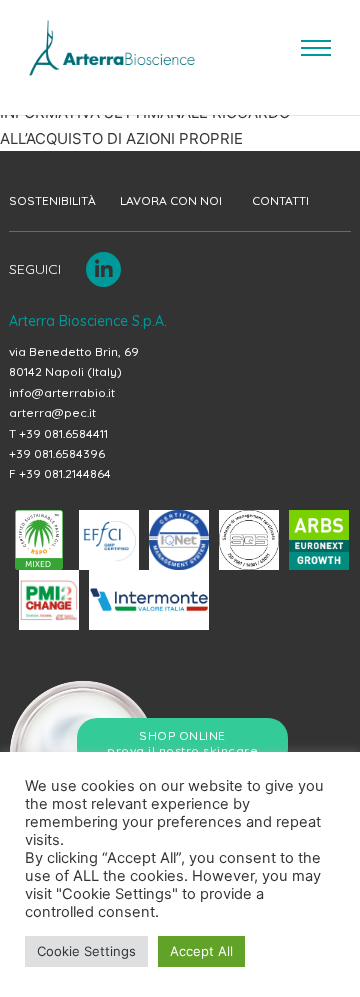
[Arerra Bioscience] (112, 48)
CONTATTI (280, 200)
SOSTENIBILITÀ (52, 200)
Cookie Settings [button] (86, 951)
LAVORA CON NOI (171, 200)
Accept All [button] (201, 951)
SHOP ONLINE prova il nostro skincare (182, 743)
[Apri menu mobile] (316, 48)
